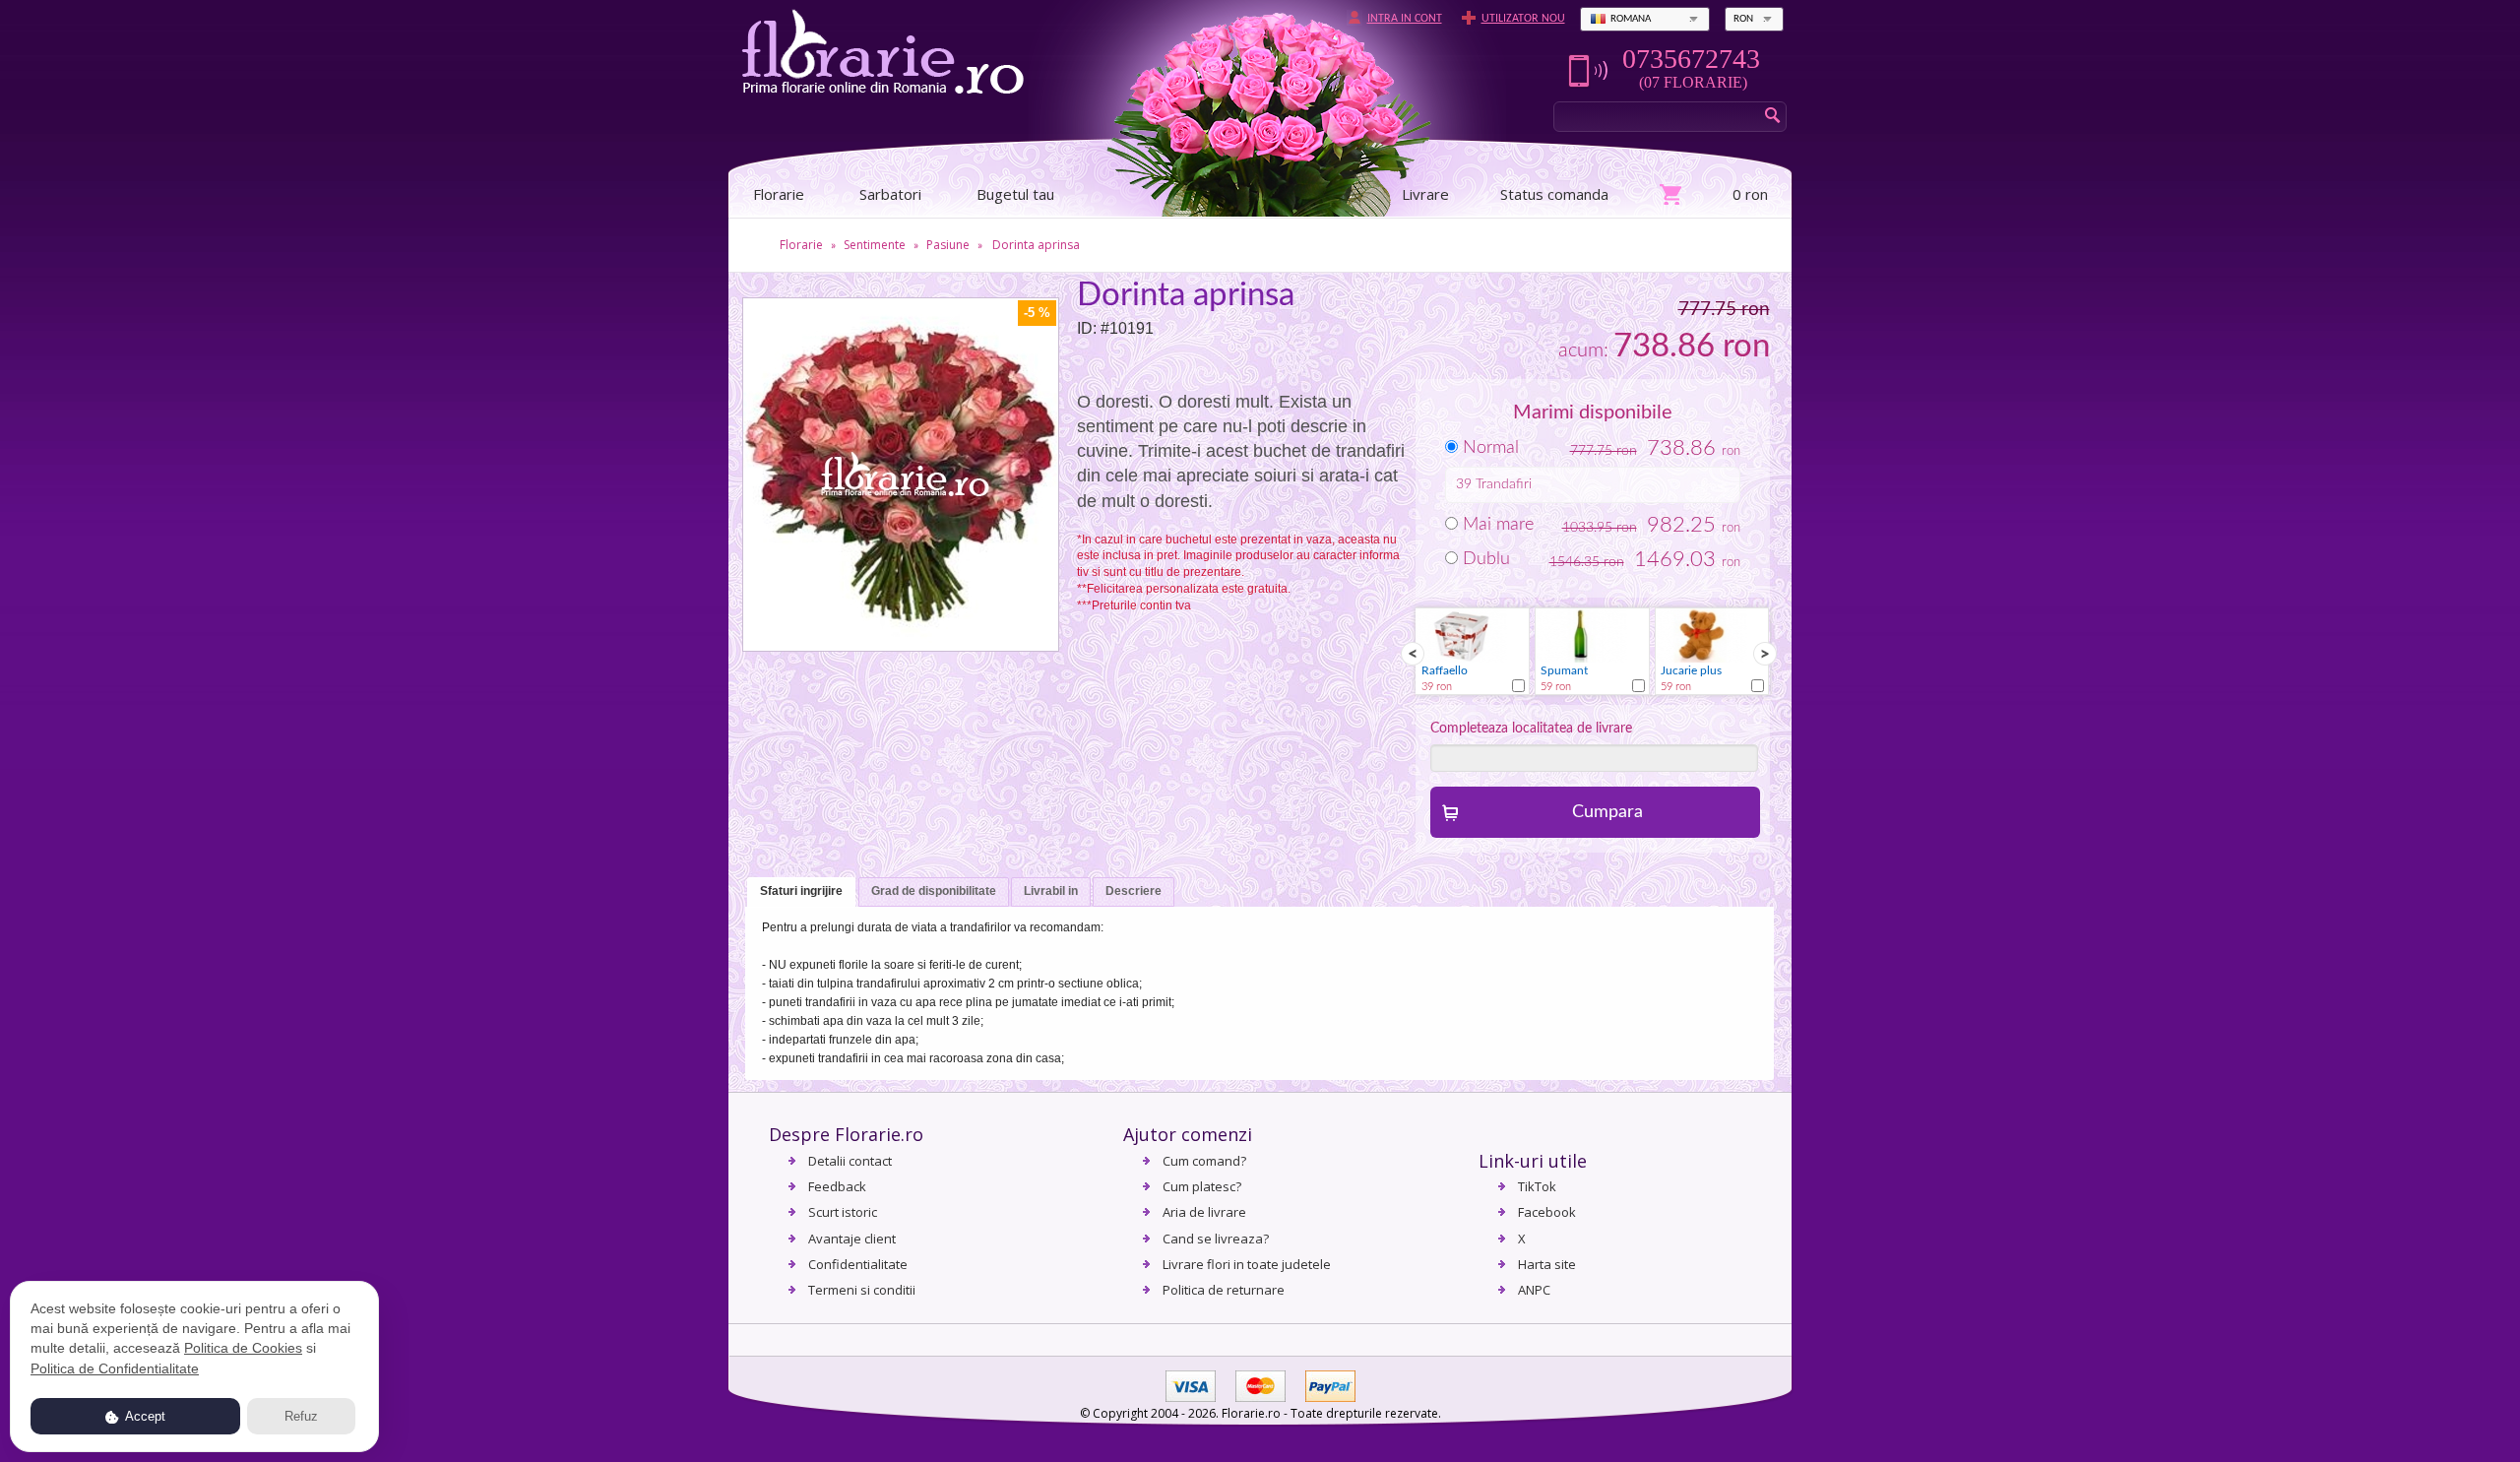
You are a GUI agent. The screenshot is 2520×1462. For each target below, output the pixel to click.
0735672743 (1691, 59)
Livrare (1425, 194)
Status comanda (1554, 194)
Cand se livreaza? (1216, 1239)
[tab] (801, 892)
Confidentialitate (858, 1264)
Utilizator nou (1523, 19)
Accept (144, 1416)
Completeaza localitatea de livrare (1531, 729)
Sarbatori (890, 194)
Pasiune (948, 245)
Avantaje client (852, 1239)
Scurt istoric (843, 1212)
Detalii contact (850, 1161)
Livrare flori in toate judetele (1247, 1264)
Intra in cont (1405, 19)
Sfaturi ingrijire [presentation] (801, 891)
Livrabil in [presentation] (1051, 891)
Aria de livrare (1204, 1212)
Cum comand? (1204, 1161)
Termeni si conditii (862, 1290)
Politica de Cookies (243, 1348)
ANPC (1534, 1290)
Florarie (801, 245)
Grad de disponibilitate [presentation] (934, 891)
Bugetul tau (1015, 194)
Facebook (1547, 1212)
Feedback (837, 1186)
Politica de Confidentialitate (115, 1368)
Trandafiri (1504, 484)
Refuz (301, 1416)
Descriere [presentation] (1134, 891)
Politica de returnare (1224, 1290)
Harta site (1547, 1264)
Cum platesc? (1202, 1186)
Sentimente (875, 245)
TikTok (1537, 1186)
